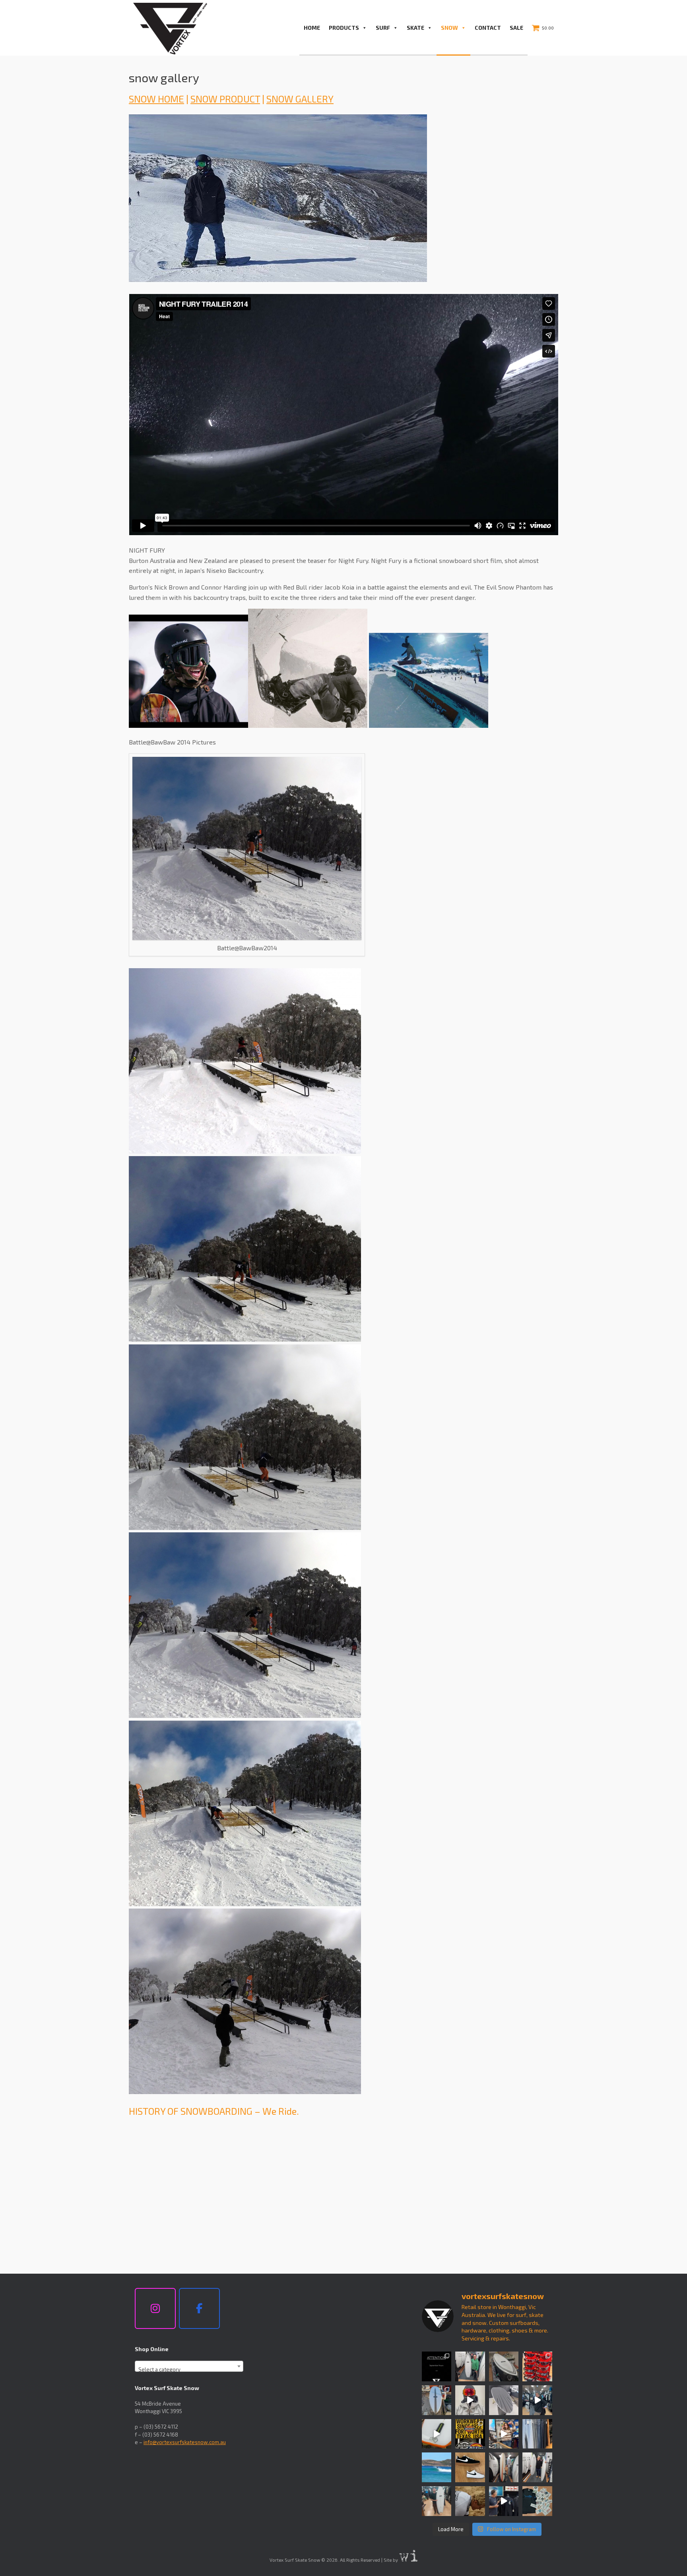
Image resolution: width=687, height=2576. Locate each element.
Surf (383, 28)
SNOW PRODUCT (225, 99)
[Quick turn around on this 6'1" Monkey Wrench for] (437, 2434)
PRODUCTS (344, 28)
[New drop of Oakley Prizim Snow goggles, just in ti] (470, 2400)
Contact (488, 28)
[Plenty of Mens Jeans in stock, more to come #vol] (537, 2434)
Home (312, 28)
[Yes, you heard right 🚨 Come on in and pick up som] (537, 2400)
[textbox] (189, 2369)
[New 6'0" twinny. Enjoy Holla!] (470, 2366)
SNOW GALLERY (300, 99)
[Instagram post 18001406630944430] (437, 2467)
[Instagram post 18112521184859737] (537, 2467)
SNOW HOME (156, 99)
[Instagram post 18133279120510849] (504, 2467)
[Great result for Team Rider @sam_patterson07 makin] (470, 2501)
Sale (516, 28)
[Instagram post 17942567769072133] (504, 2366)
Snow (449, 28)
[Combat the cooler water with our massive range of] (504, 2501)
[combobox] (189, 2366)
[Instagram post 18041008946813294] (504, 2400)
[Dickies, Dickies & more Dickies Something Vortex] (470, 2434)
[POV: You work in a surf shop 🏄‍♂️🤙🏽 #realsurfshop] (504, 2434)
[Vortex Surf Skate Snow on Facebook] (199, 2309)
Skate (415, 28)
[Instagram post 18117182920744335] (470, 2467)
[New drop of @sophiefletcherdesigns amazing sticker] (537, 2501)
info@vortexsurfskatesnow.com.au (185, 2442)
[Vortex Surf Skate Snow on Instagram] (155, 2309)
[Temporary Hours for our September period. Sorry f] (437, 2366)
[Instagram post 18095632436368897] (437, 2400)
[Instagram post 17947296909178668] (437, 2501)
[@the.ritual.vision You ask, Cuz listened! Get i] (537, 2366)
